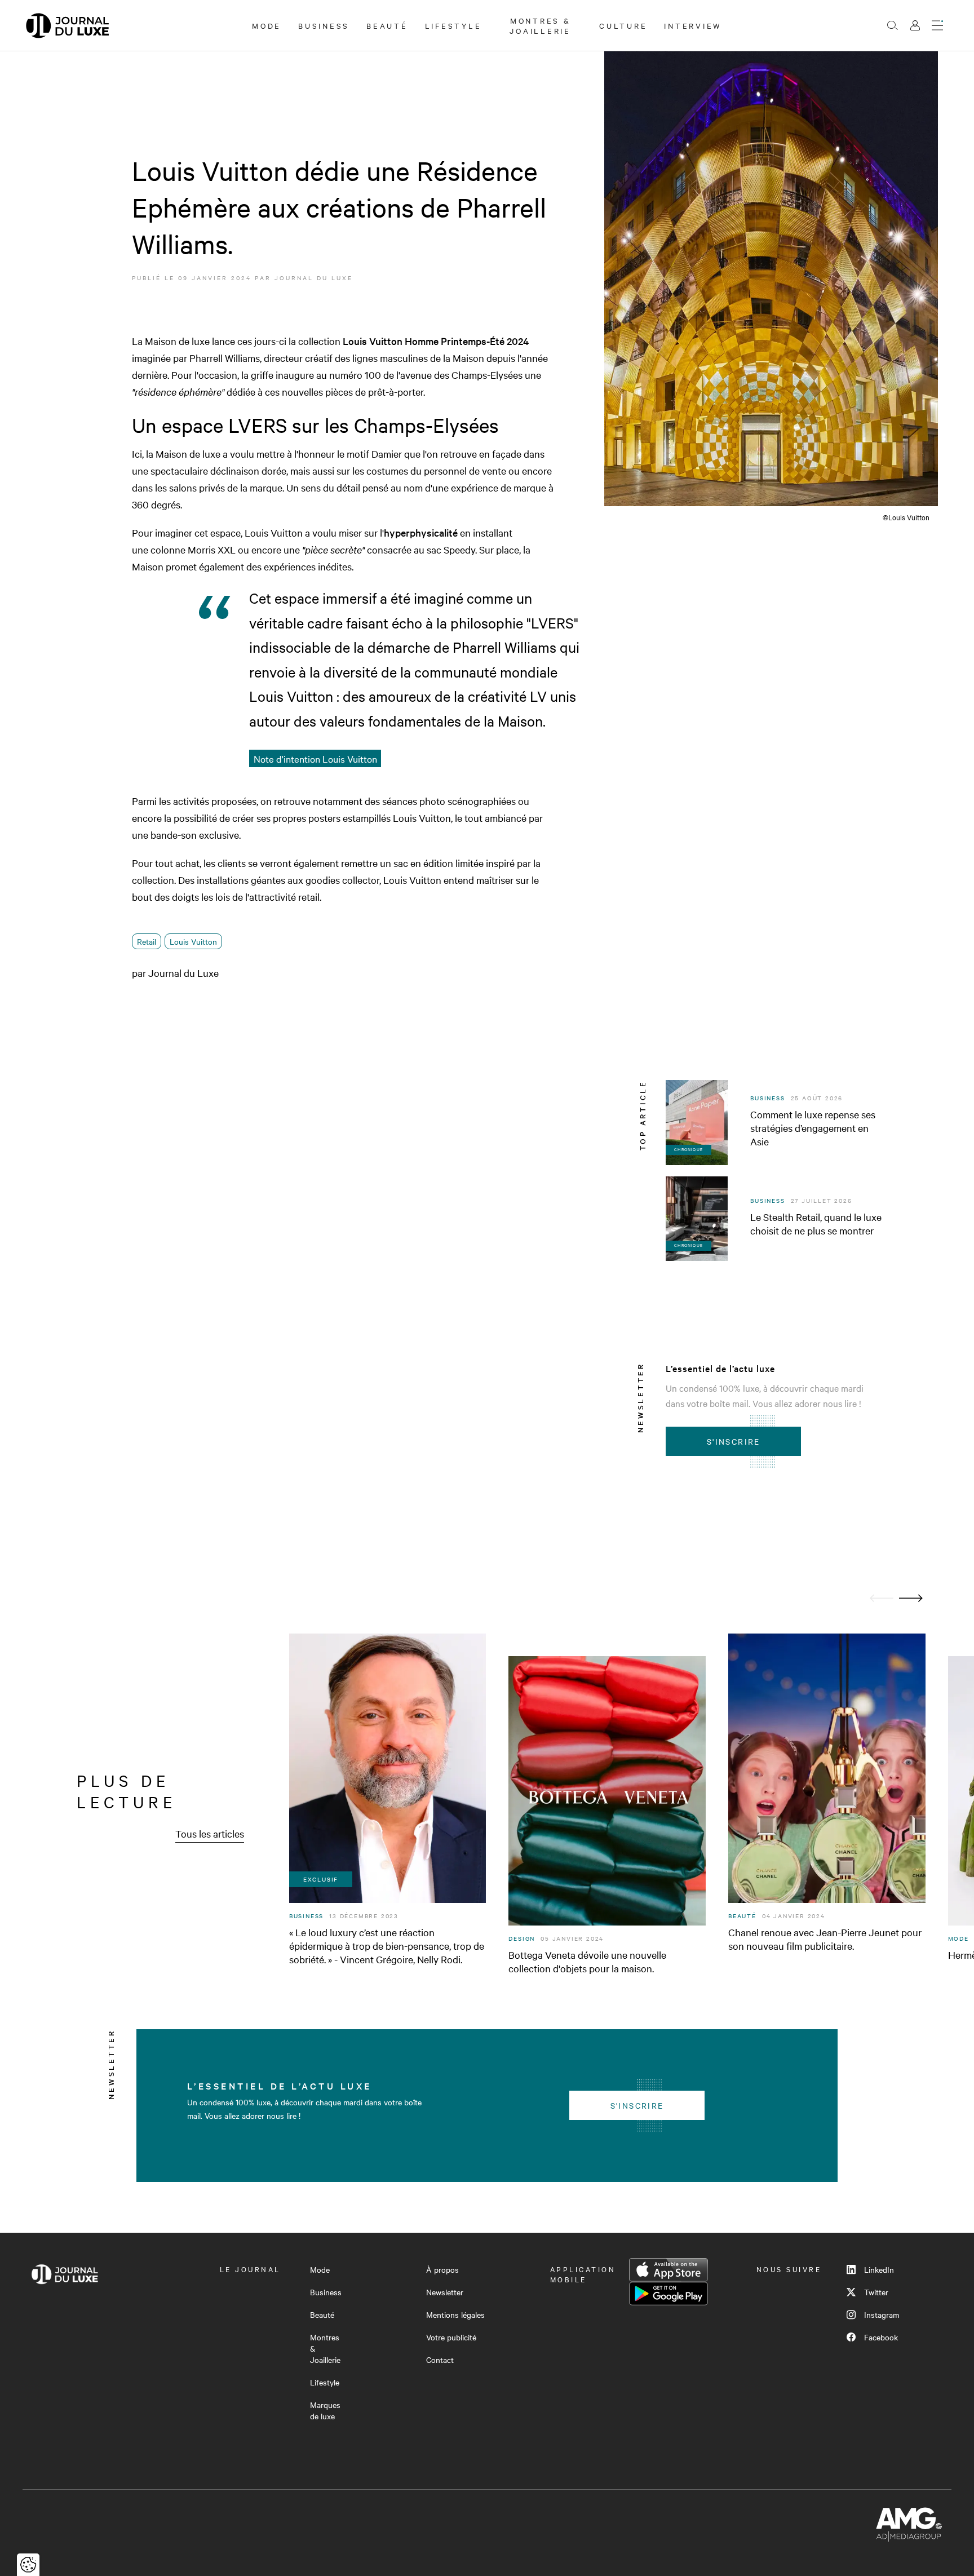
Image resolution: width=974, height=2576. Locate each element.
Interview (693, 25)
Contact (440, 2360)
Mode (267, 25)
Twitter (876, 2292)
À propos (442, 2269)
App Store (668, 2270)
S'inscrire (734, 1441)
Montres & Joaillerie (540, 25)
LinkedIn (879, 2269)
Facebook (881, 2337)
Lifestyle (453, 25)
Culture (623, 25)
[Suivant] (911, 1598)
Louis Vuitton (193, 941)
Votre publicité (451, 2337)
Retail (147, 941)
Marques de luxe (325, 2410)
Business (324, 25)
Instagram (882, 2314)
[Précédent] (882, 1598)
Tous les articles (210, 1833)
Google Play (668, 2294)
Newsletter (445, 2292)
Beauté (387, 25)
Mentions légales (455, 2314)
